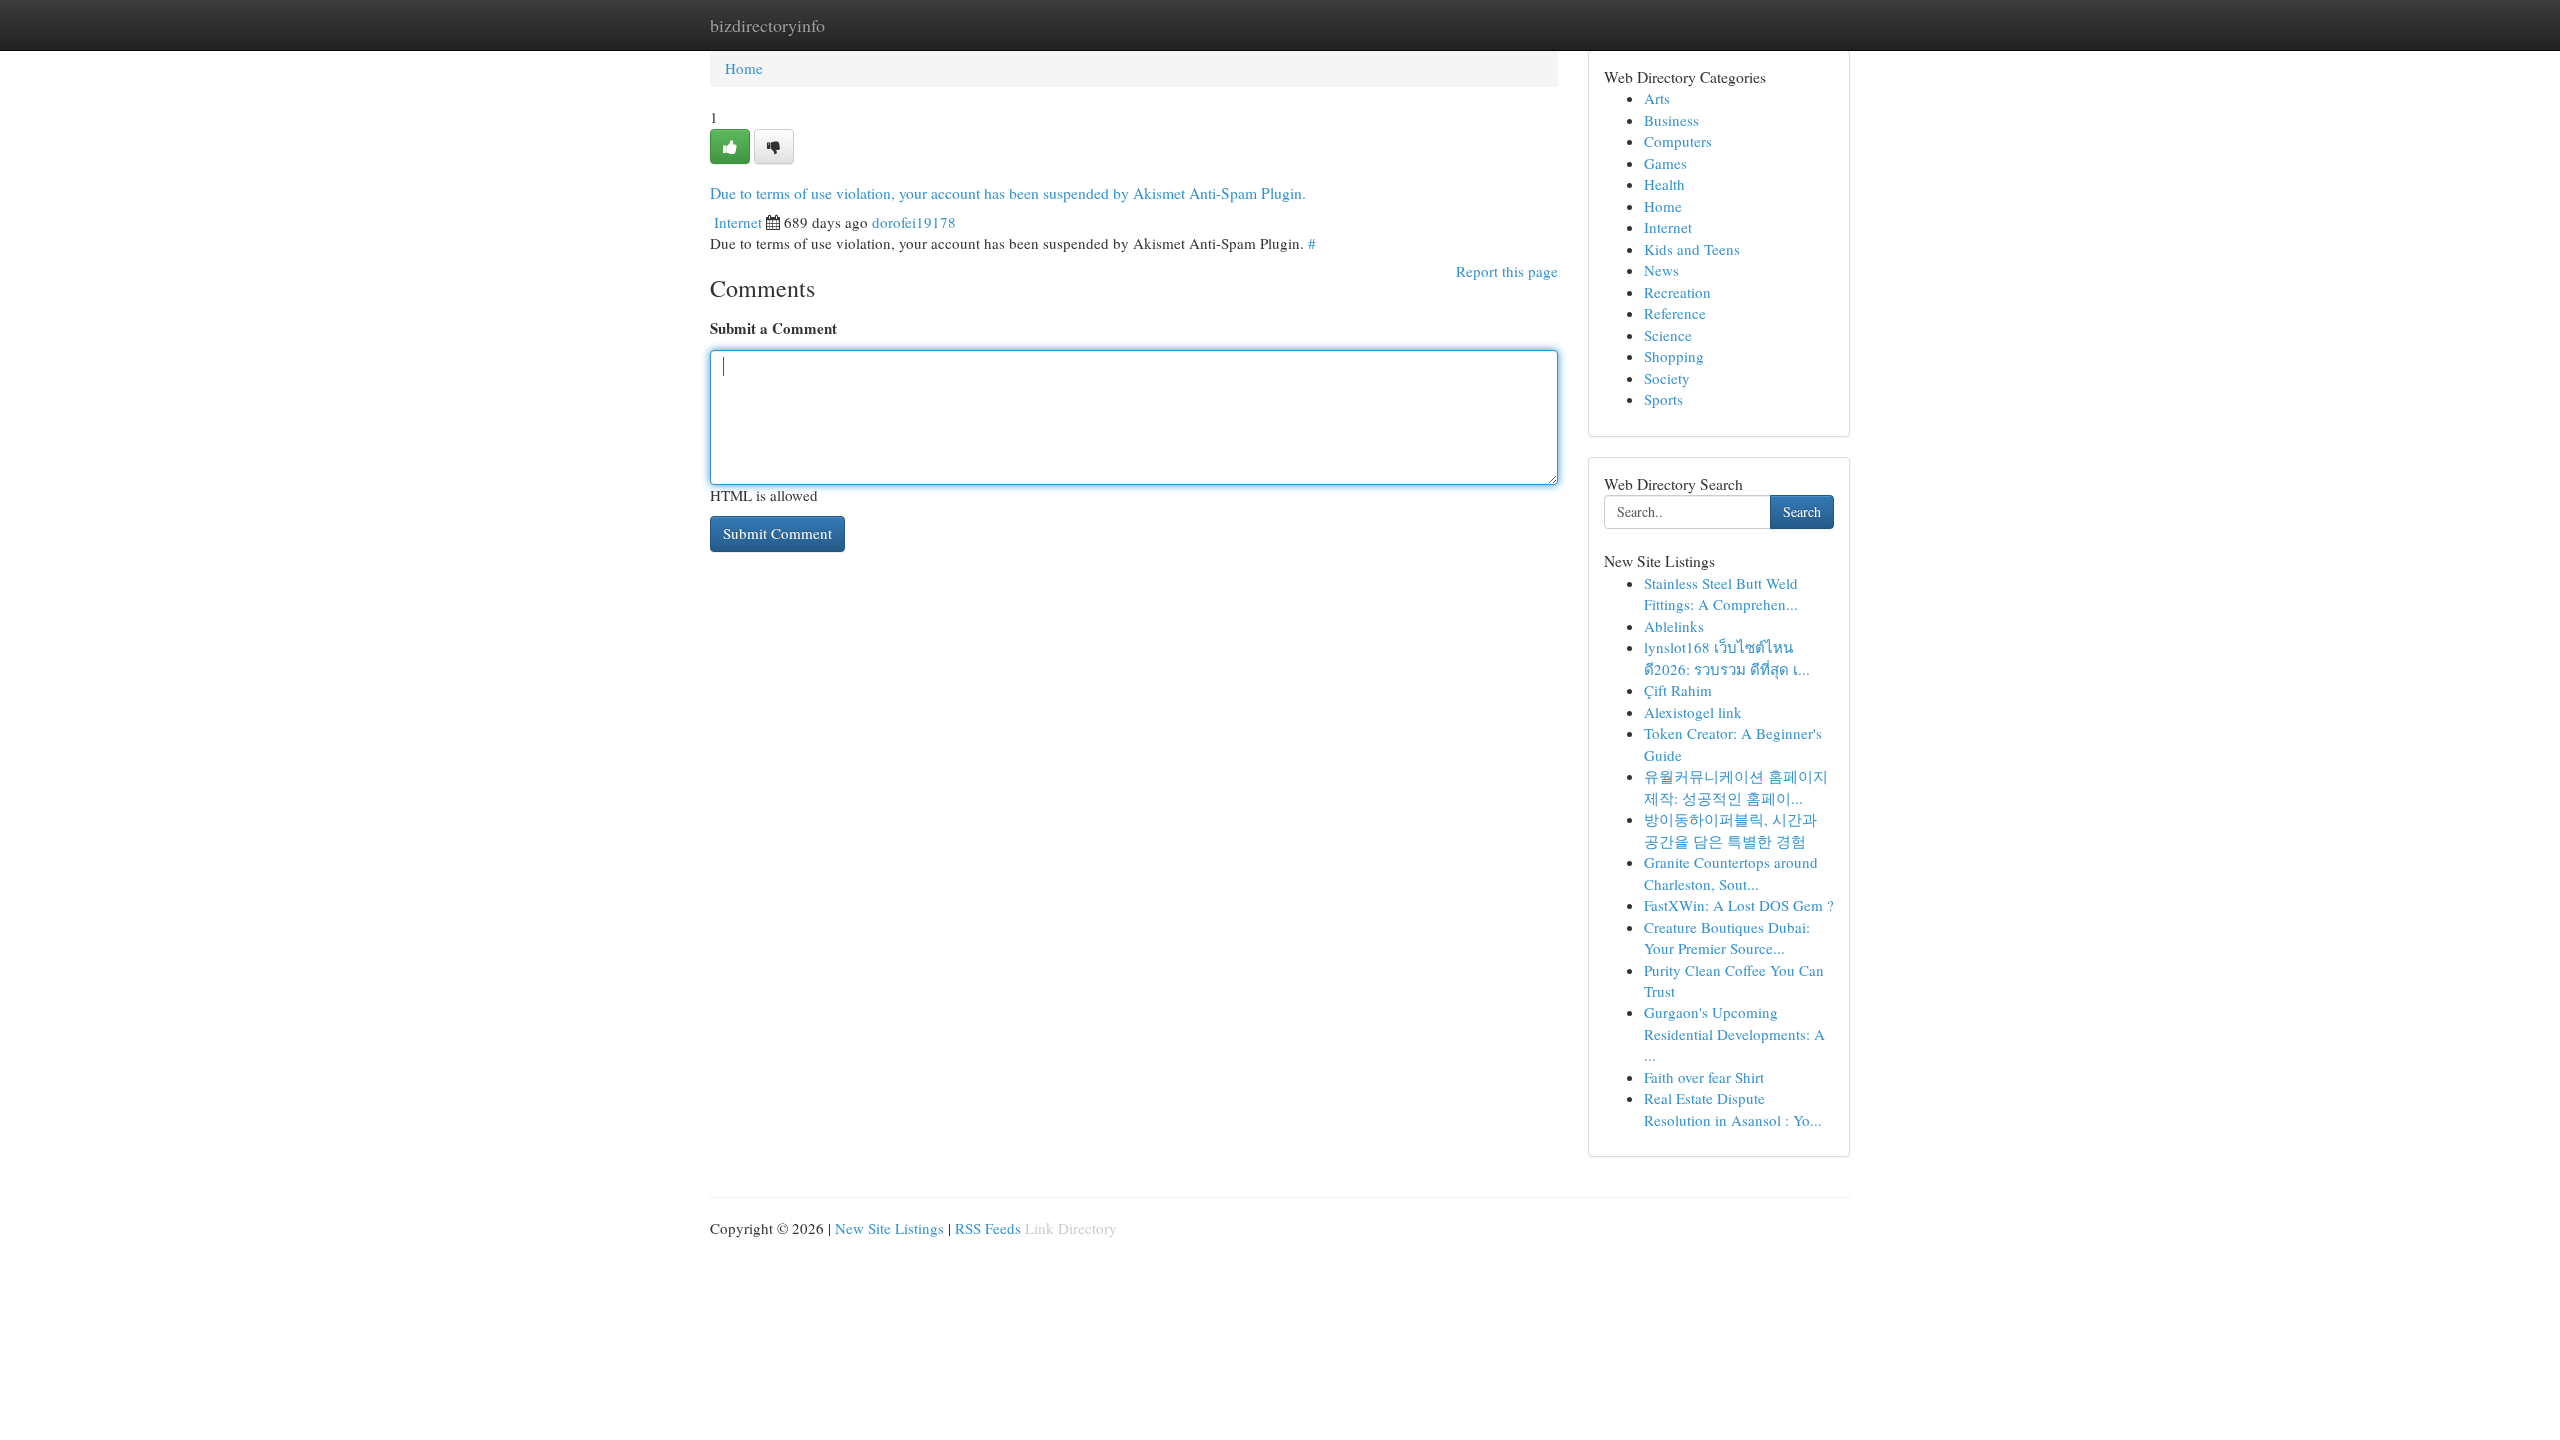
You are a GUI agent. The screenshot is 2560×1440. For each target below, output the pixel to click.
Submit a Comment (773, 328)
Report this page (1507, 271)
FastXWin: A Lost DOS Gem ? (1739, 905)
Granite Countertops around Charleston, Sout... (1731, 872)
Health (1664, 184)
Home (744, 68)
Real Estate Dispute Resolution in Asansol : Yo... (1733, 1108)
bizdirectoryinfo (767, 25)
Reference (1675, 313)
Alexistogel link (1693, 712)
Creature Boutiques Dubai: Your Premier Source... (1727, 937)
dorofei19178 (914, 222)
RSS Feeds (988, 1228)
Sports (1663, 399)
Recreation (1677, 292)
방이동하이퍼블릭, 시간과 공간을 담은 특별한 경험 (1730, 829)
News (1661, 270)
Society (1667, 378)
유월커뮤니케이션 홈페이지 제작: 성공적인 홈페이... (1736, 786)
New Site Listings (889, 1228)
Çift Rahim (1678, 690)
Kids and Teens (1692, 249)
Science (1668, 335)
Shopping (1674, 356)
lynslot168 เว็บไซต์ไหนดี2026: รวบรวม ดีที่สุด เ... (1727, 657)
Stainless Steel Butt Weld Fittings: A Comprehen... (1721, 593)
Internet (738, 222)
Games (1665, 163)
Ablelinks (1674, 626)
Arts (1657, 98)
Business (1671, 120)
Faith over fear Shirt (1704, 1077)
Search (1802, 511)
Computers (1678, 141)
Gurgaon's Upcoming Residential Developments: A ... (1734, 1033)
